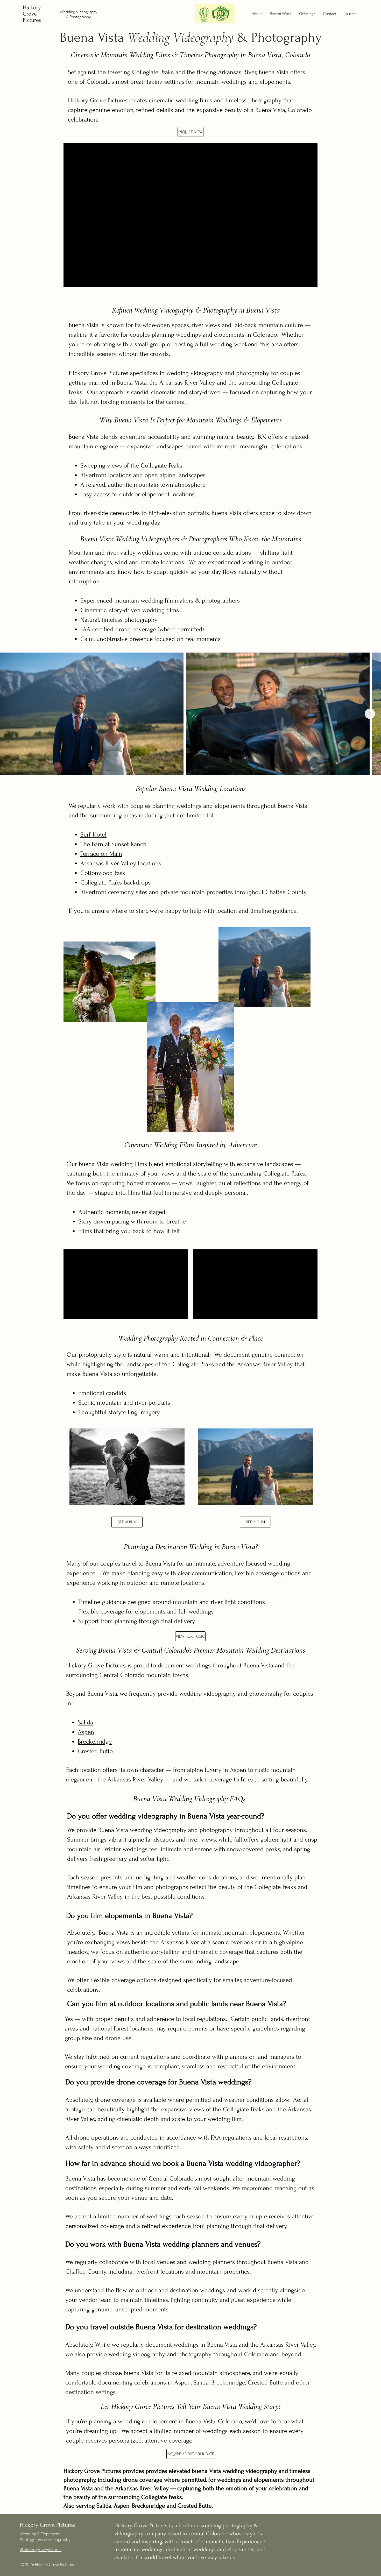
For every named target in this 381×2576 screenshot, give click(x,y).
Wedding (68, 12)
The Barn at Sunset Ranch (113, 844)
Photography (80, 17)
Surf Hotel (93, 835)
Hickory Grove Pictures (32, 14)
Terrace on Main (101, 854)
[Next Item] (370, 714)
